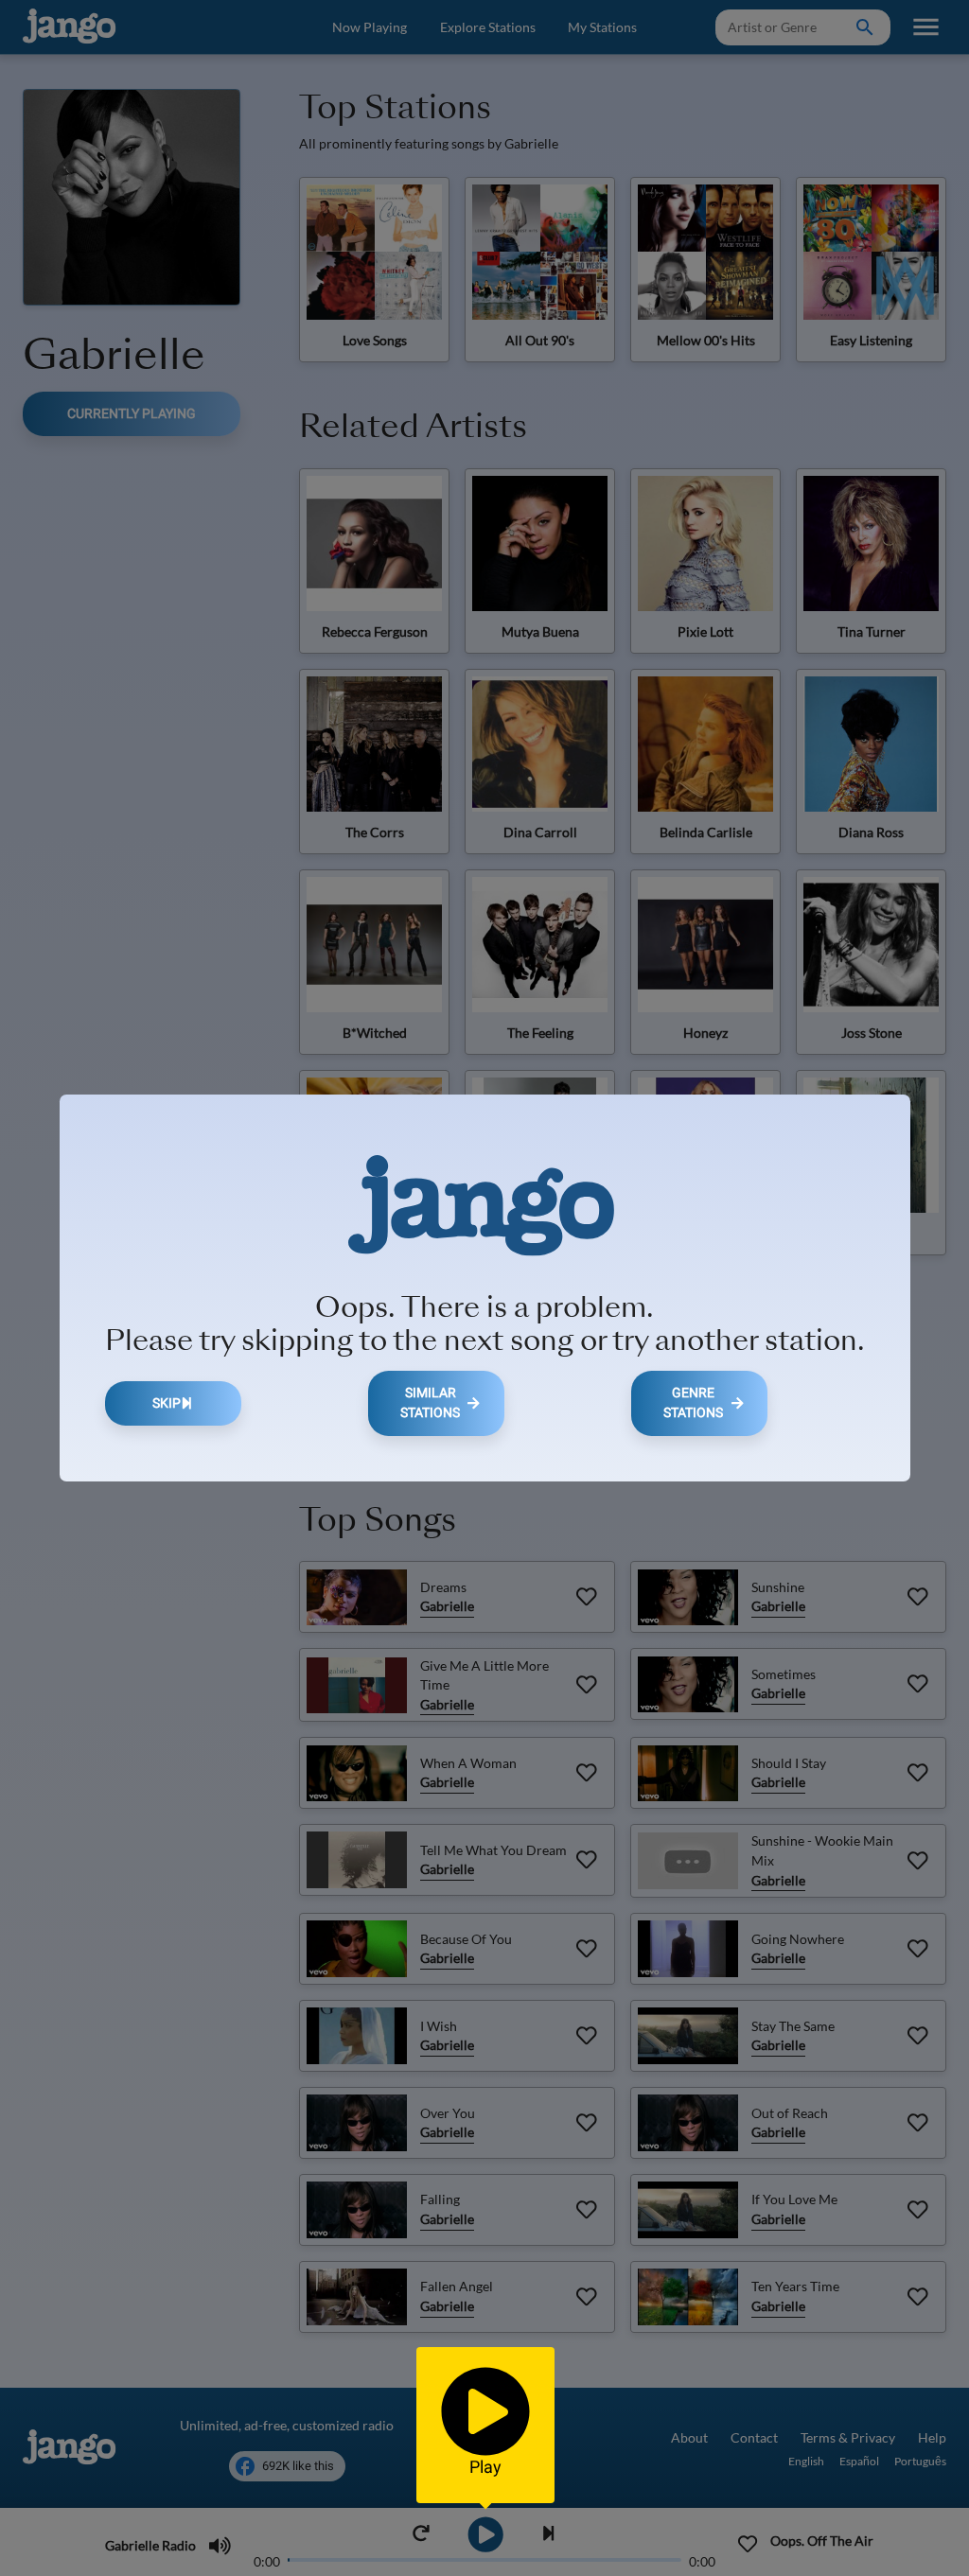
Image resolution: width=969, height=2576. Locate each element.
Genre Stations (693, 1403)
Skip (167, 1403)
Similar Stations (430, 1403)
